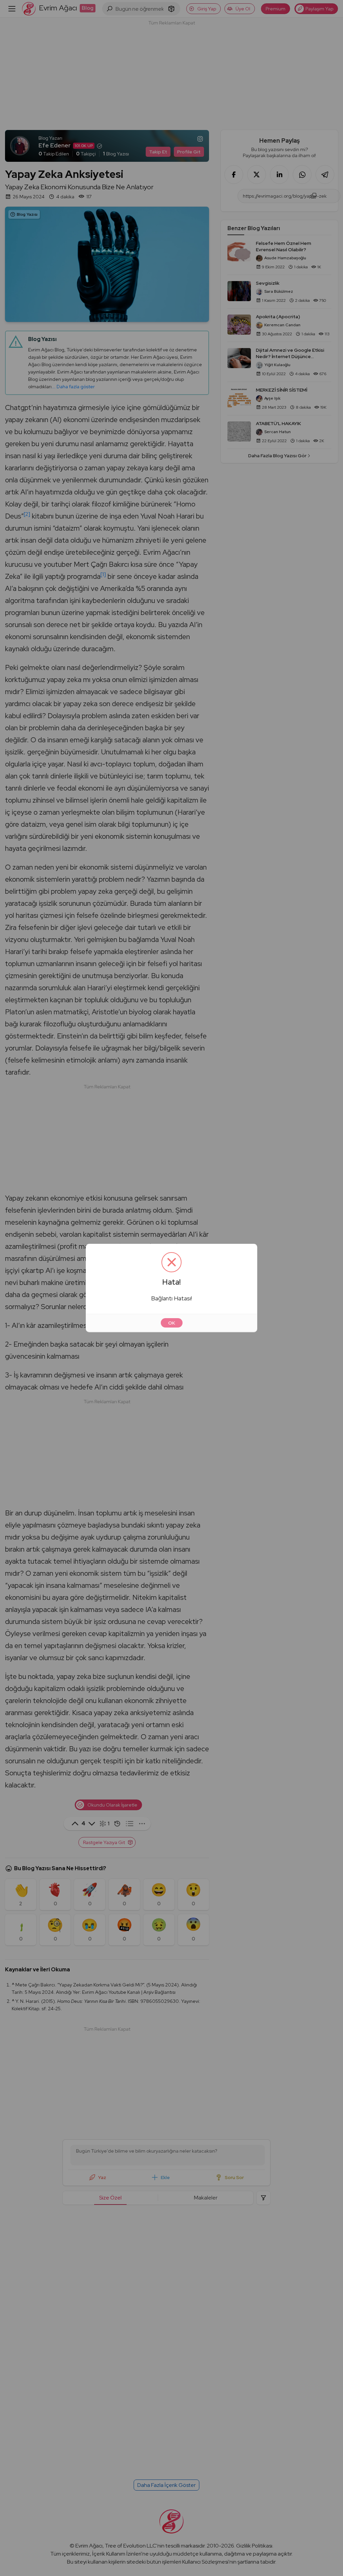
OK (172, 1323)
